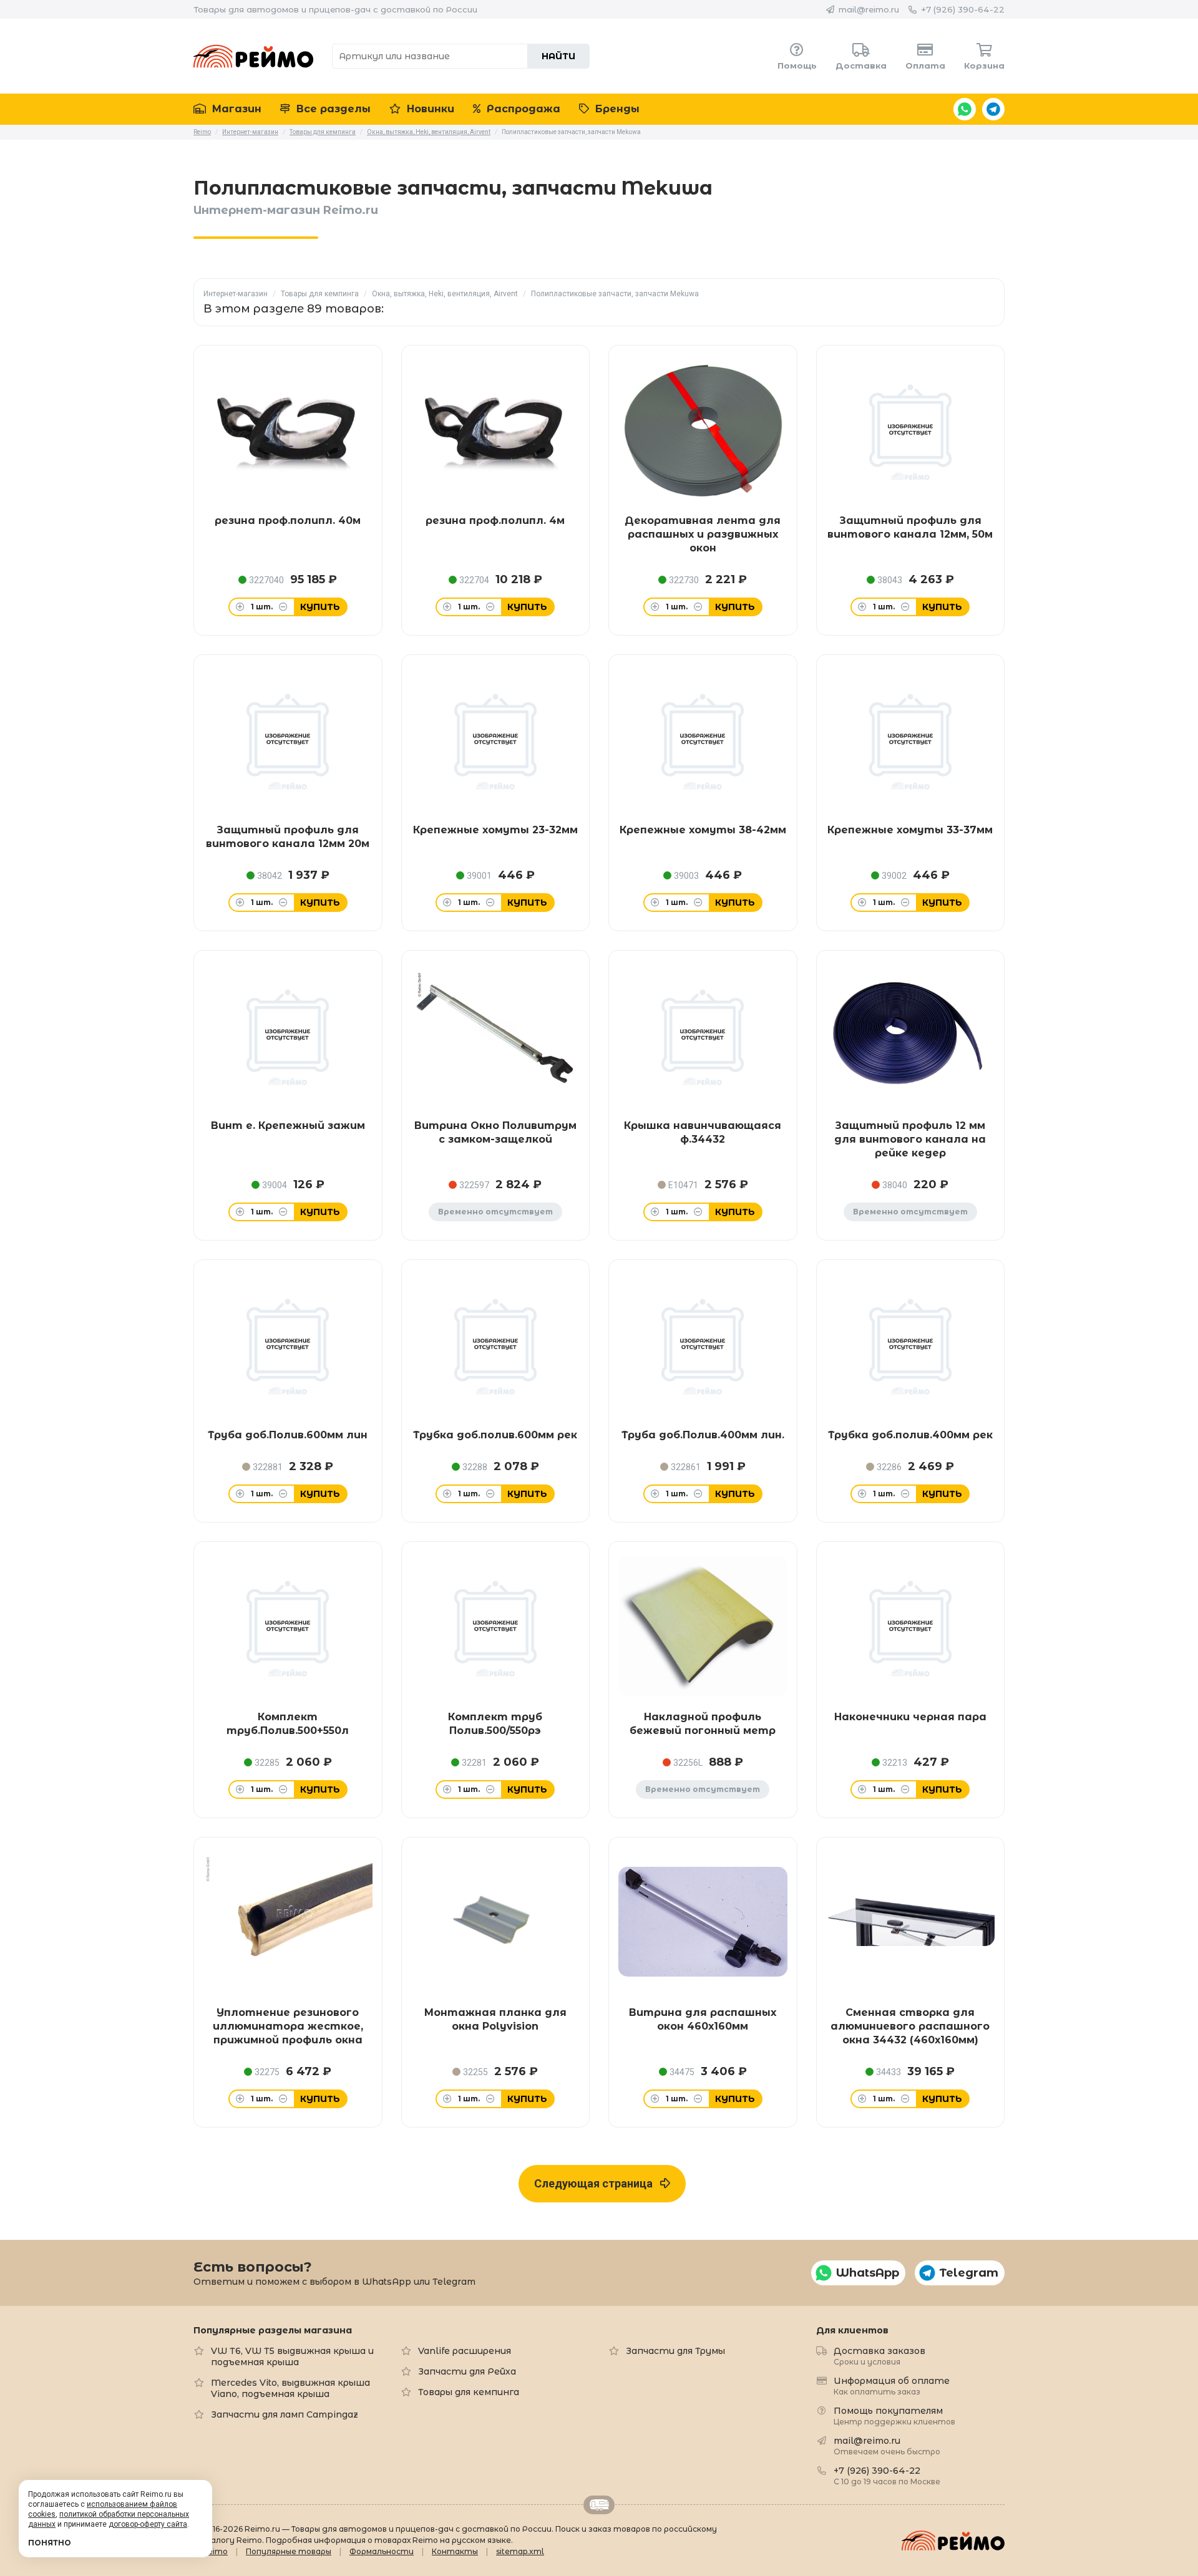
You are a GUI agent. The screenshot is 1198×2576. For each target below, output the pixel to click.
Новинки (429, 109)
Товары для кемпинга (320, 294)
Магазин (235, 109)
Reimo (253, 56)
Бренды (616, 109)
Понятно (50, 2543)
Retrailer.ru (599, 2505)
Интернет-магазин (236, 294)
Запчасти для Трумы (675, 2351)
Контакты (455, 2551)
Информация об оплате (892, 2385)
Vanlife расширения (465, 2351)
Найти (558, 56)
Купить (320, 607)
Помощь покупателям (894, 2415)
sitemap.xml (520, 2551)
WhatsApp (965, 109)
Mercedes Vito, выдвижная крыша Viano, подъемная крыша (290, 2388)
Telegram (993, 109)
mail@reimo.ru (869, 9)
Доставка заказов (879, 2356)
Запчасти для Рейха (467, 2371)
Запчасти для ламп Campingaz (285, 2414)
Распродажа (522, 109)
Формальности (382, 2551)
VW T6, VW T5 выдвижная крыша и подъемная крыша (292, 2356)
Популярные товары (289, 2551)
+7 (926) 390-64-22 (963, 9)
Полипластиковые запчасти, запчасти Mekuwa (615, 294)
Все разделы (332, 109)
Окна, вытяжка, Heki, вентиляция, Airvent (445, 294)
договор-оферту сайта (148, 2524)
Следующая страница (597, 2183)
